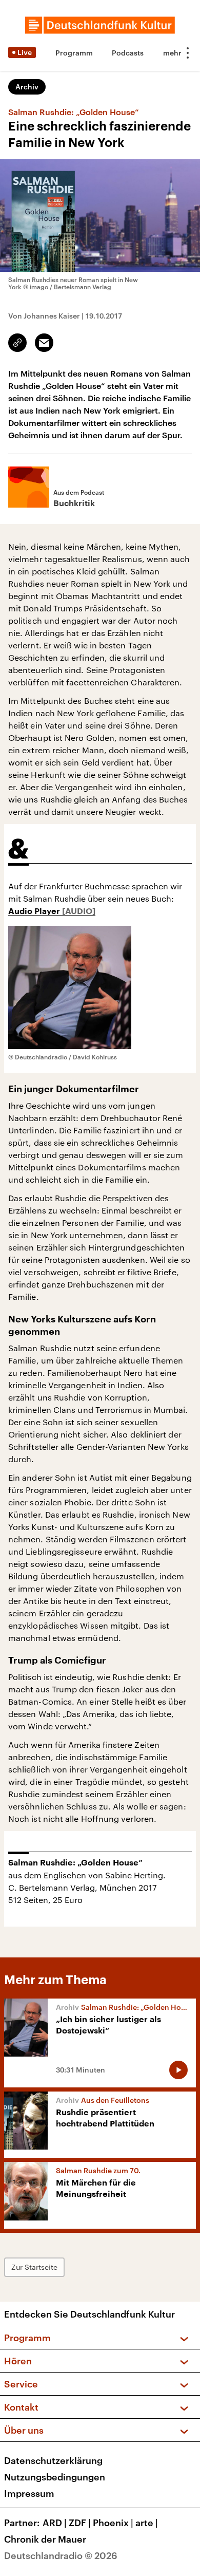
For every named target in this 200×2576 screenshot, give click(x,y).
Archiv (27, 87)
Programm (74, 53)
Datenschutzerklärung (53, 2460)
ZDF (80, 2523)
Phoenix (113, 2523)
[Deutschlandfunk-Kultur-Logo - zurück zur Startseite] (100, 25)
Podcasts (128, 53)
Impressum (29, 2493)
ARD (55, 2523)
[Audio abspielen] (178, 2070)
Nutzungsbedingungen (55, 2477)
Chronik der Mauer (45, 2539)
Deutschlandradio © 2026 (61, 2555)
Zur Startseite (34, 2267)
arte (147, 2523)
